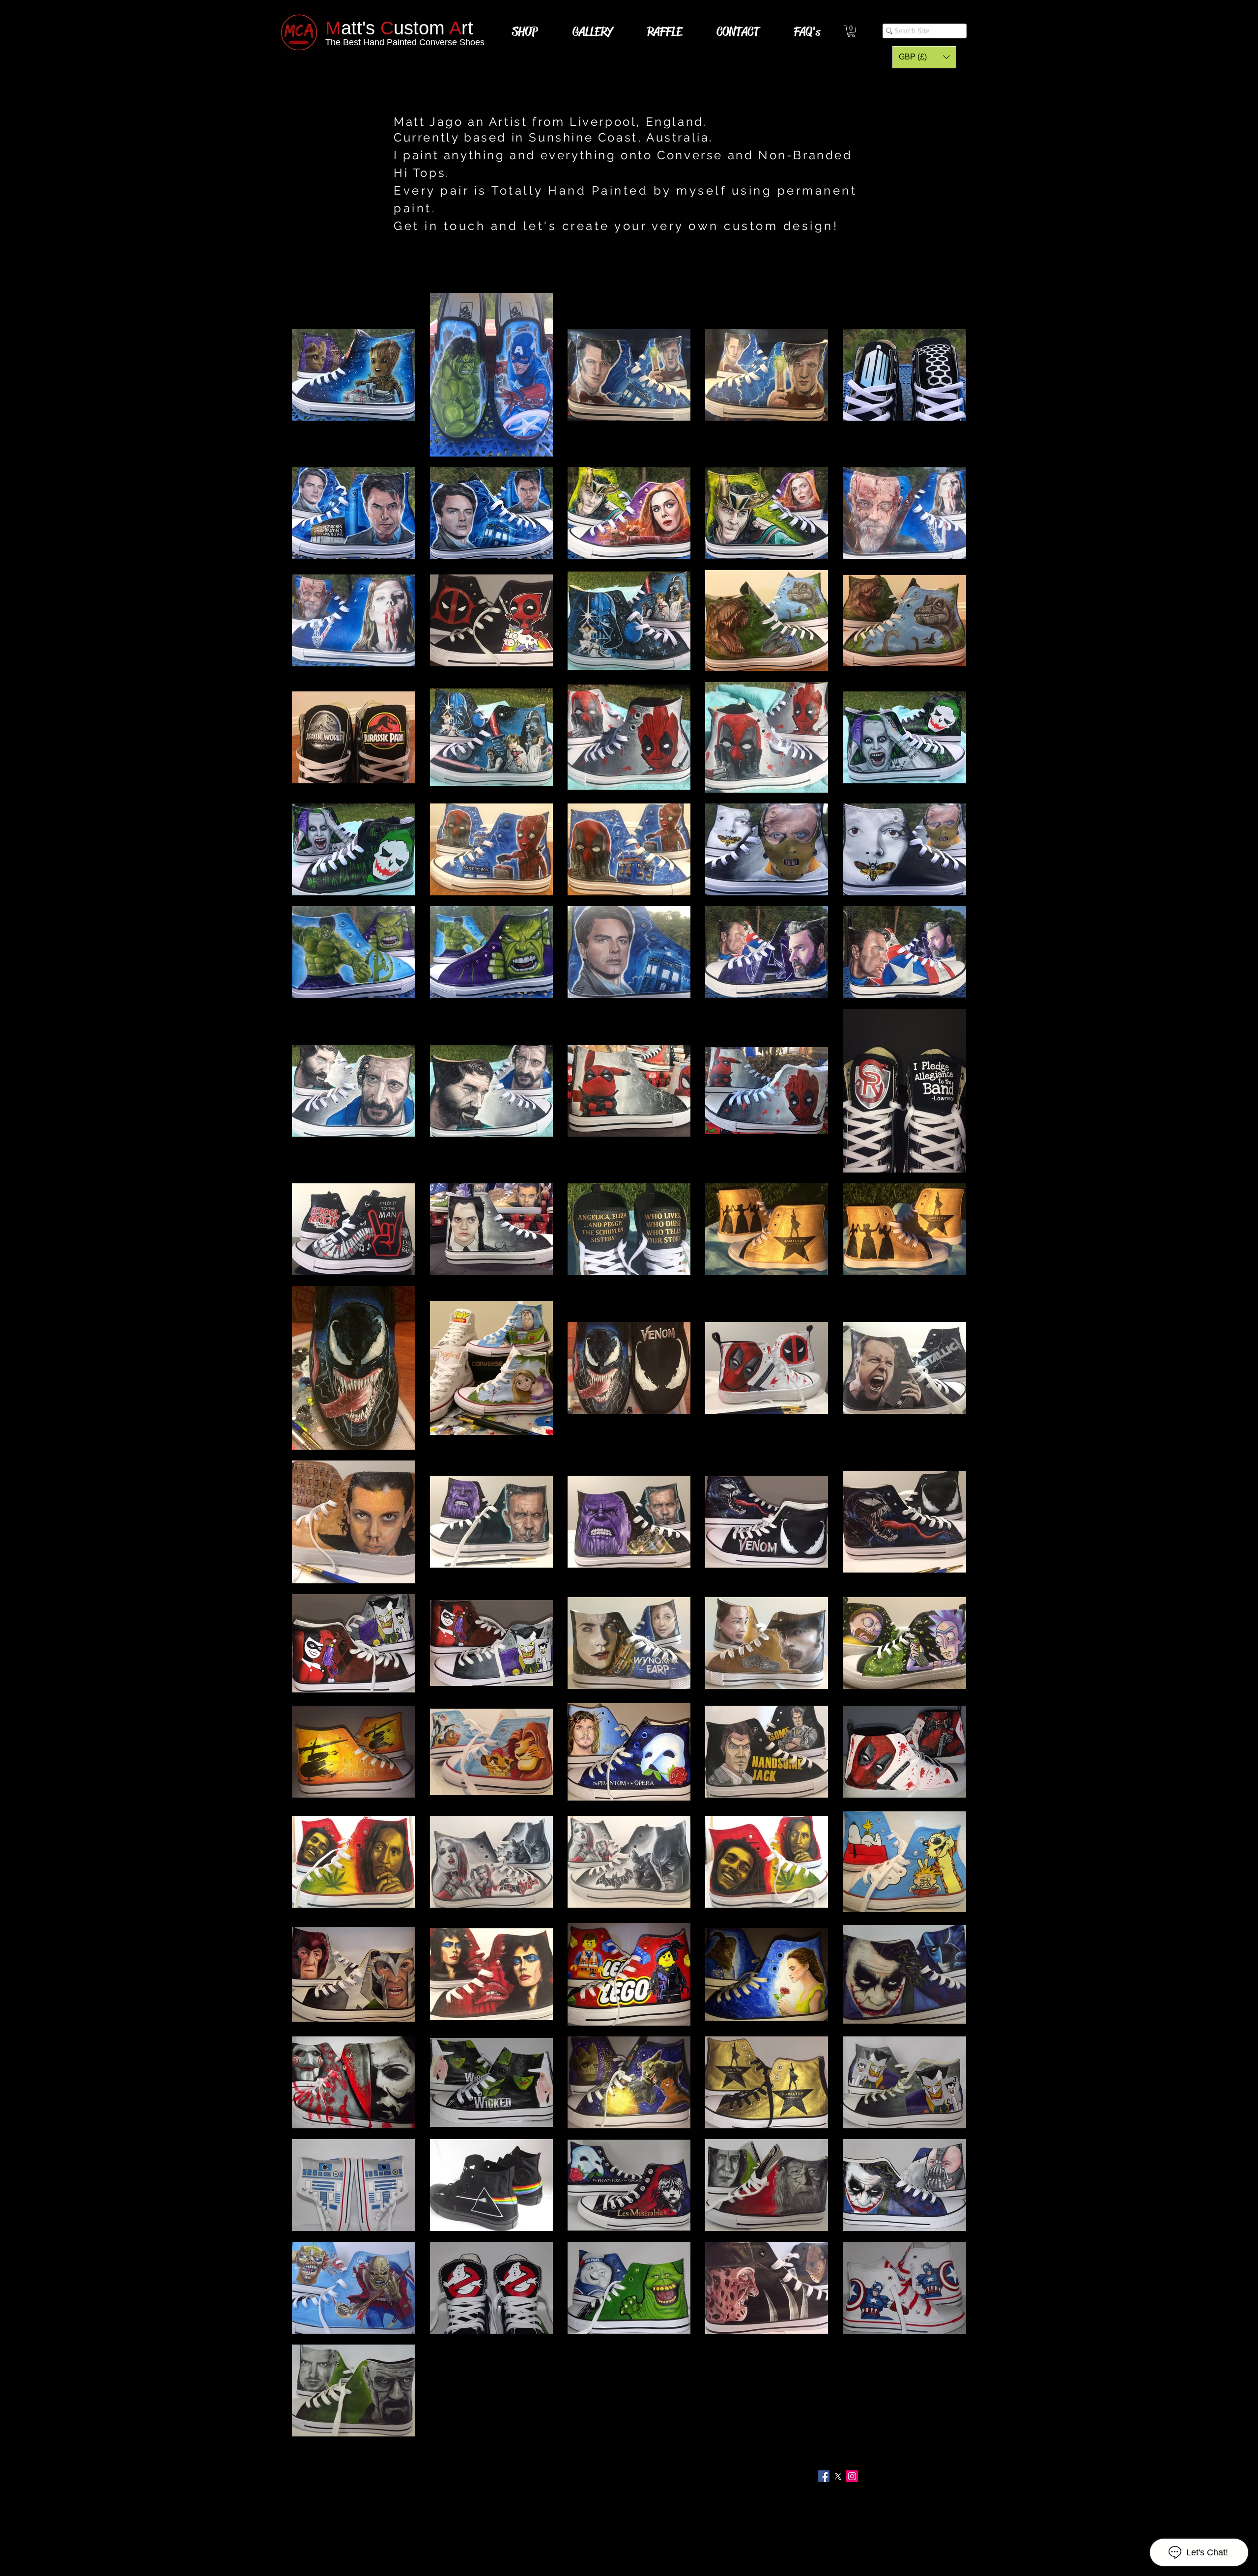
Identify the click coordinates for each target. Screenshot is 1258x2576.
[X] (838, 2476)
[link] (851, 31)
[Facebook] (824, 2476)
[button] (924, 57)
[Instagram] (852, 2476)
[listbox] (924, 57)
